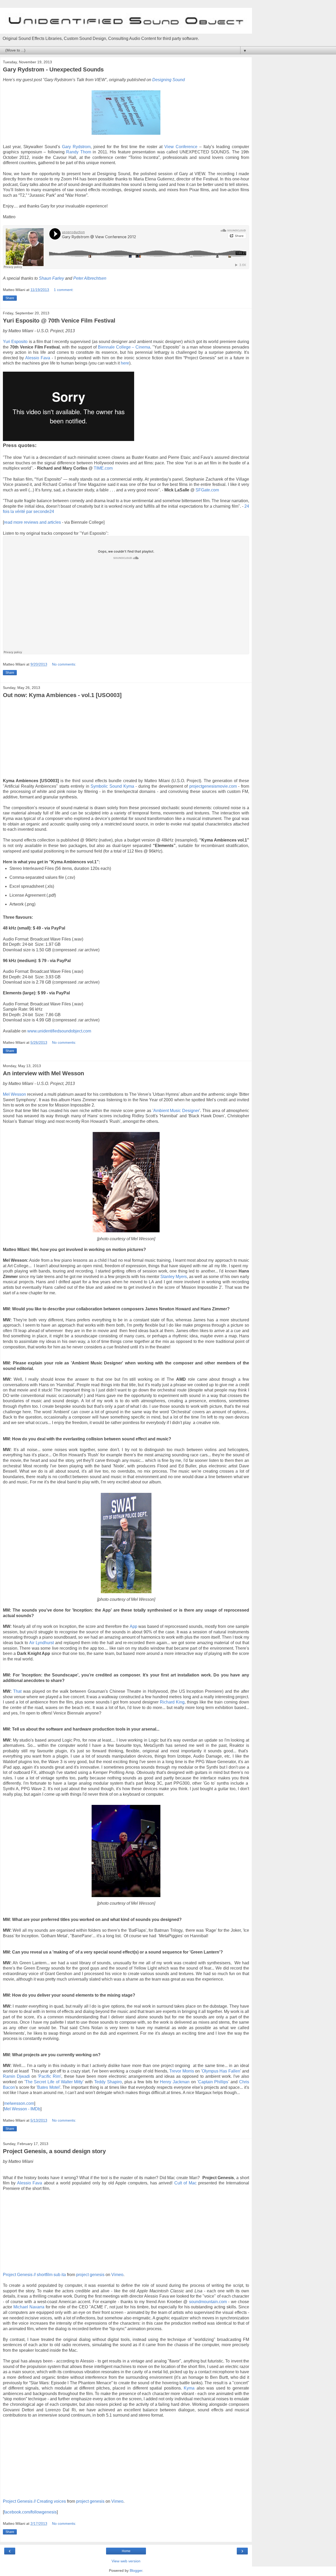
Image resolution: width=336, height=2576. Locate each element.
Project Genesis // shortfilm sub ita (34, 2275)
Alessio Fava (38, 358)
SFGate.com (207, 490)
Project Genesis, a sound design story (54, 2151)
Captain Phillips (213, 2082)
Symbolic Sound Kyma (112, 786)
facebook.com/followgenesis (30, 2512)
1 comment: (64, 290)
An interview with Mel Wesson (43, 1073)
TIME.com (103, 468)
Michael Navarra (29, 2307)
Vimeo (117, 2275)
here (125, 363)
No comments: (64, 664)
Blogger (136, 2570)
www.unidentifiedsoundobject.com (59, 1031)
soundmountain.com (208, 2302)
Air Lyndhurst (41, 1643)
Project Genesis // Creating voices (34, 2501)
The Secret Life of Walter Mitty (54, 2082)
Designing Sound (169, 80)
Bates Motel (48, 2087)
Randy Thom (79, 152)
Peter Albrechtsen (90, 278)
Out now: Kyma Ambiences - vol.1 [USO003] (62, 695)
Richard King (172, 1702)
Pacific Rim (49, 2076)
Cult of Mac (185, 2183)
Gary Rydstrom (76, 147)
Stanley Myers (174, 1277)
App (133, 1626)
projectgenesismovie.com (213, 786)
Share (10, 298)
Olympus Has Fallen (221, 2071)
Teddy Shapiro (108, 2082)
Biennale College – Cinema (124, 347)
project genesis (90, 2275)
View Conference (182, 147)
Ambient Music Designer (176, 1111)
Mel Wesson (14, 1094)
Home (126, 2551)
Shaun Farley (51, 278)
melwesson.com (19, 2103)
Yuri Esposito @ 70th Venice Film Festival (59, 321)
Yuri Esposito (15, 342)
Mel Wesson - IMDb (22, 2109)
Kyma (189, 2388)
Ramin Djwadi (16, 2076)
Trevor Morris (182, 2071)
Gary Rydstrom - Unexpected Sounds (53, 69)
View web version (126, 2561)
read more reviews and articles (32, 522)
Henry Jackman (175, 2082)
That (17, 1691)
